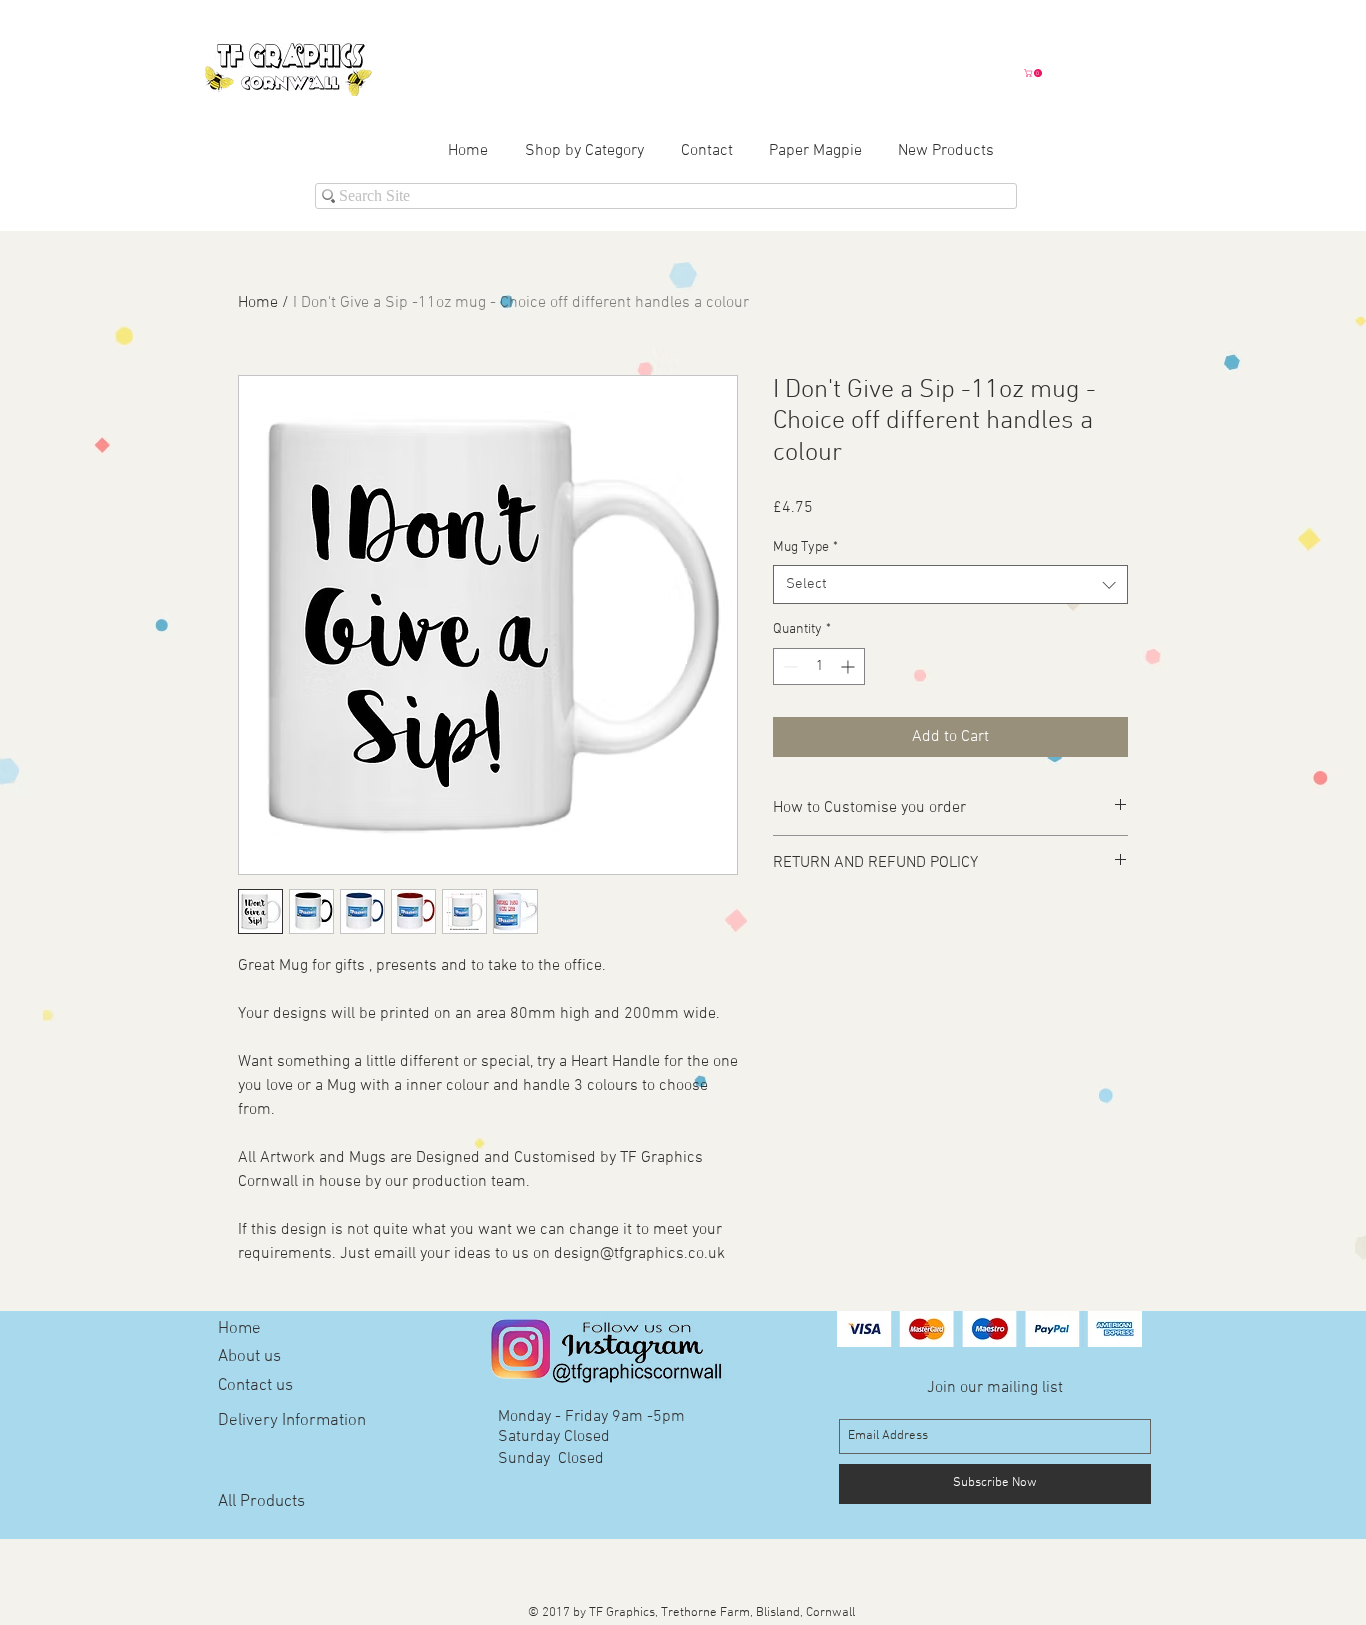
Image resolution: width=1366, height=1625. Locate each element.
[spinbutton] (819, 666)
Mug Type (805, 547)
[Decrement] (788, 666)
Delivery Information (292, 1421)
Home (258, 303)
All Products (261, 1502)
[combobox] (950, 584)
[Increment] (849, 666)
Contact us (255, 1386)
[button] (1034, 73)
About (239, 1357)
